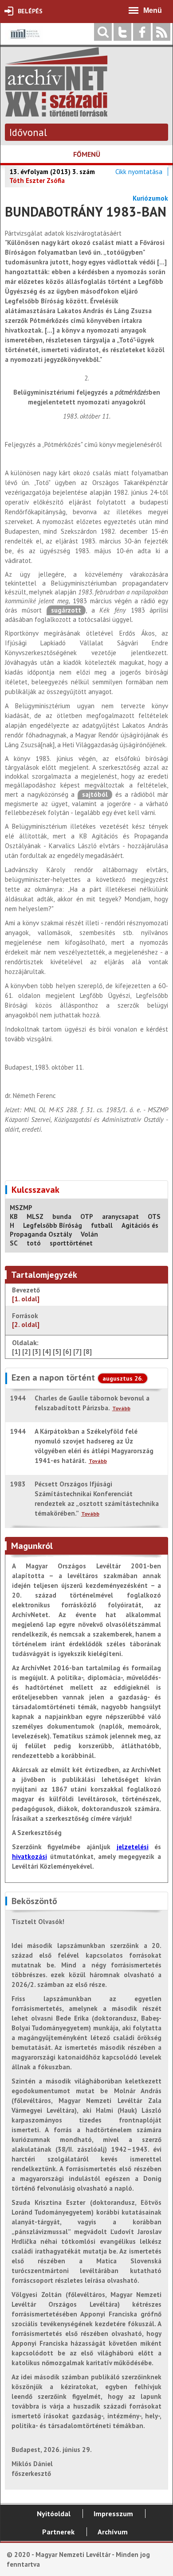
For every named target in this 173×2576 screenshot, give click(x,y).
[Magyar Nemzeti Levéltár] (24, 40)
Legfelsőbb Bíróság (53, 1225)
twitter (122, 32)
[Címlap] (56, 112)
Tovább (121, 1408)
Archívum (113, 2532)
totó (34, 1243)
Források (26, 1320)
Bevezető (26, 1294)
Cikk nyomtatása (139, 172)
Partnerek (58, 2532)
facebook (142, 32)
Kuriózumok (150, 198)
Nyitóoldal (54, 2514)
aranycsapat (120, 1216)
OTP (87, 1216)
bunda (62, 1216)
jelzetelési (133, 1847)
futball (102, 1225)
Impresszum (113, 2514)
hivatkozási (29, 1856)
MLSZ (35, 1216)
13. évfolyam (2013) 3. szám (52, 172)
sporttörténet (71, 1243)
